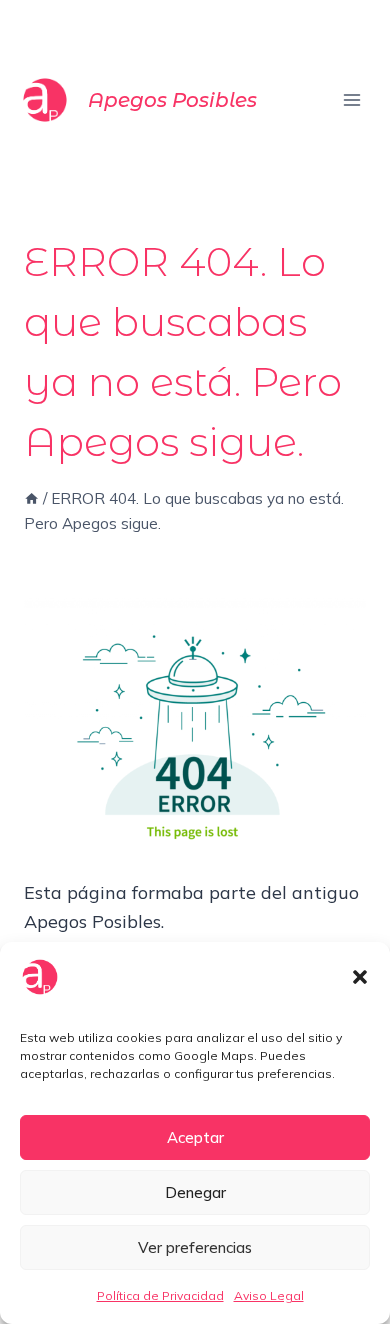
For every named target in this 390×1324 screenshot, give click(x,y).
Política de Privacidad (160, 1295)
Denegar (195, 1192)
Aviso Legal (269, 1295)
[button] (360, 977)
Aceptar (195, 1137)
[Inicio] (31, 498)
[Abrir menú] (351, 99)
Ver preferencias (195, 1247)
